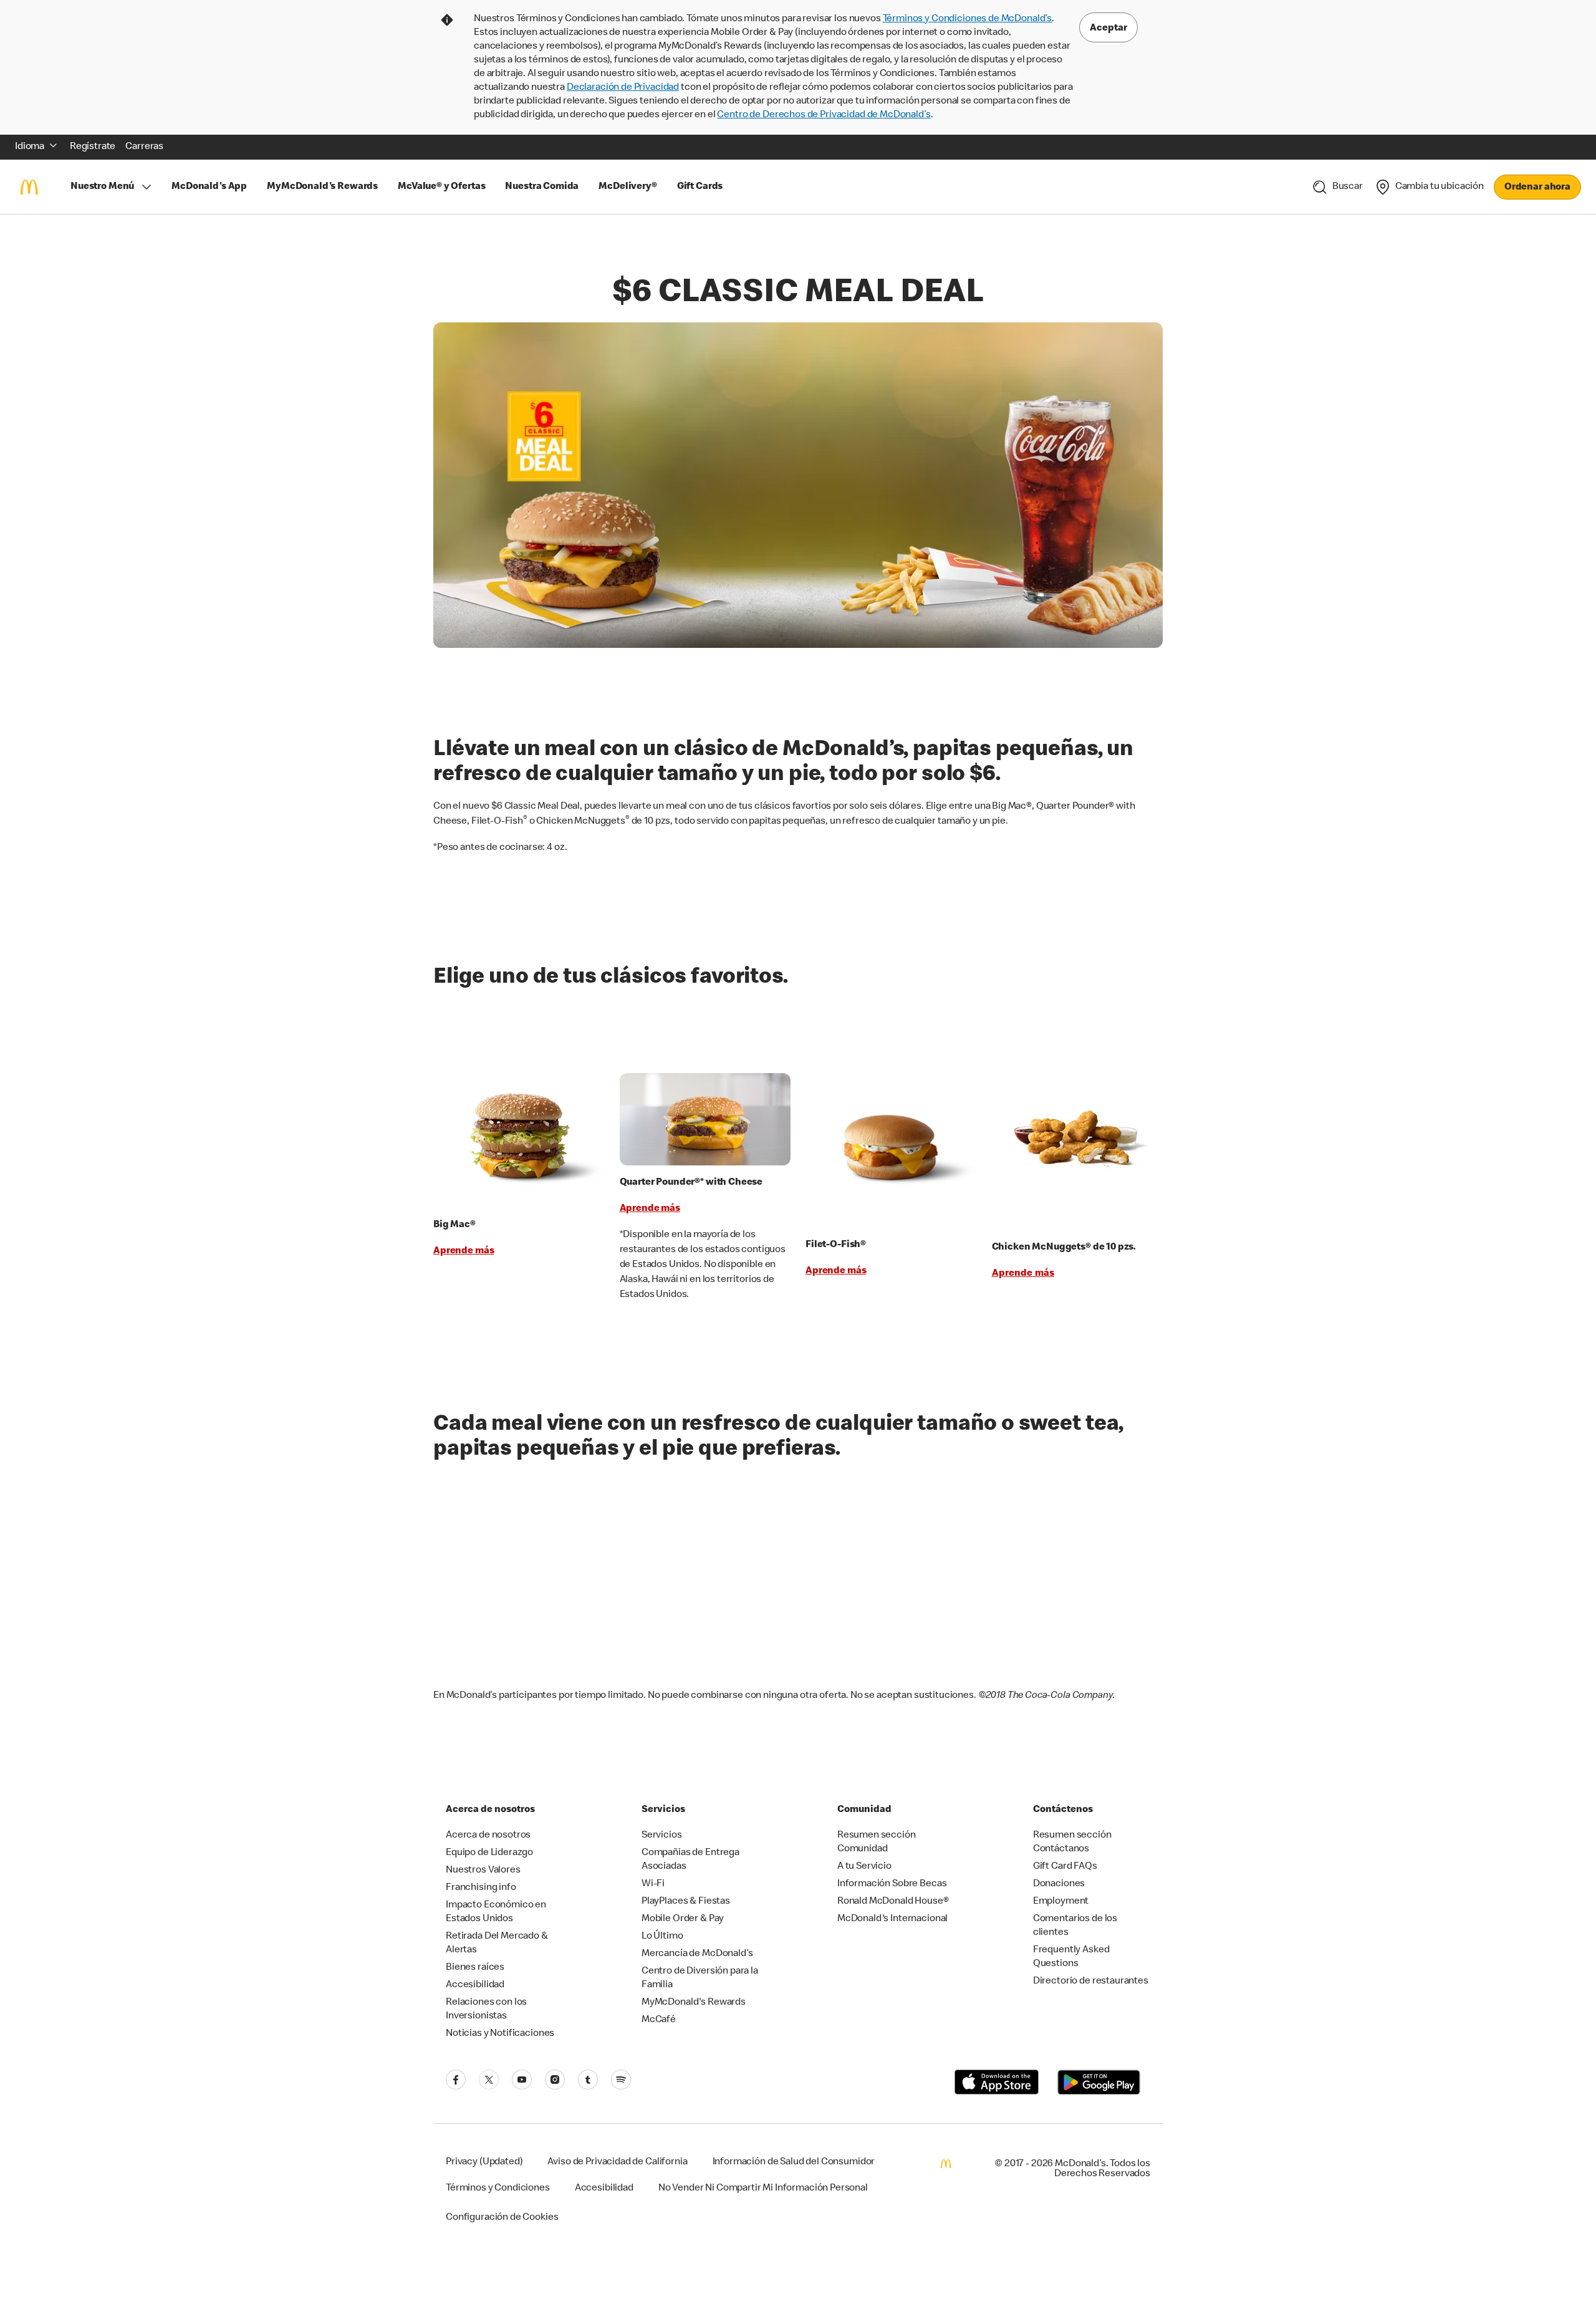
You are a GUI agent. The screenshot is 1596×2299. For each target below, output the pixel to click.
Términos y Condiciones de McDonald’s (968, 19)
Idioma (30, 147)
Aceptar (1108, 29)
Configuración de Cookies (502, 2218)
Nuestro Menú (102, 187)
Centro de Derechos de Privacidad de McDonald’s (824, 115)
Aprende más (464, 1251)
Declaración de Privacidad (623, 88)
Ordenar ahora (1537, 188)
